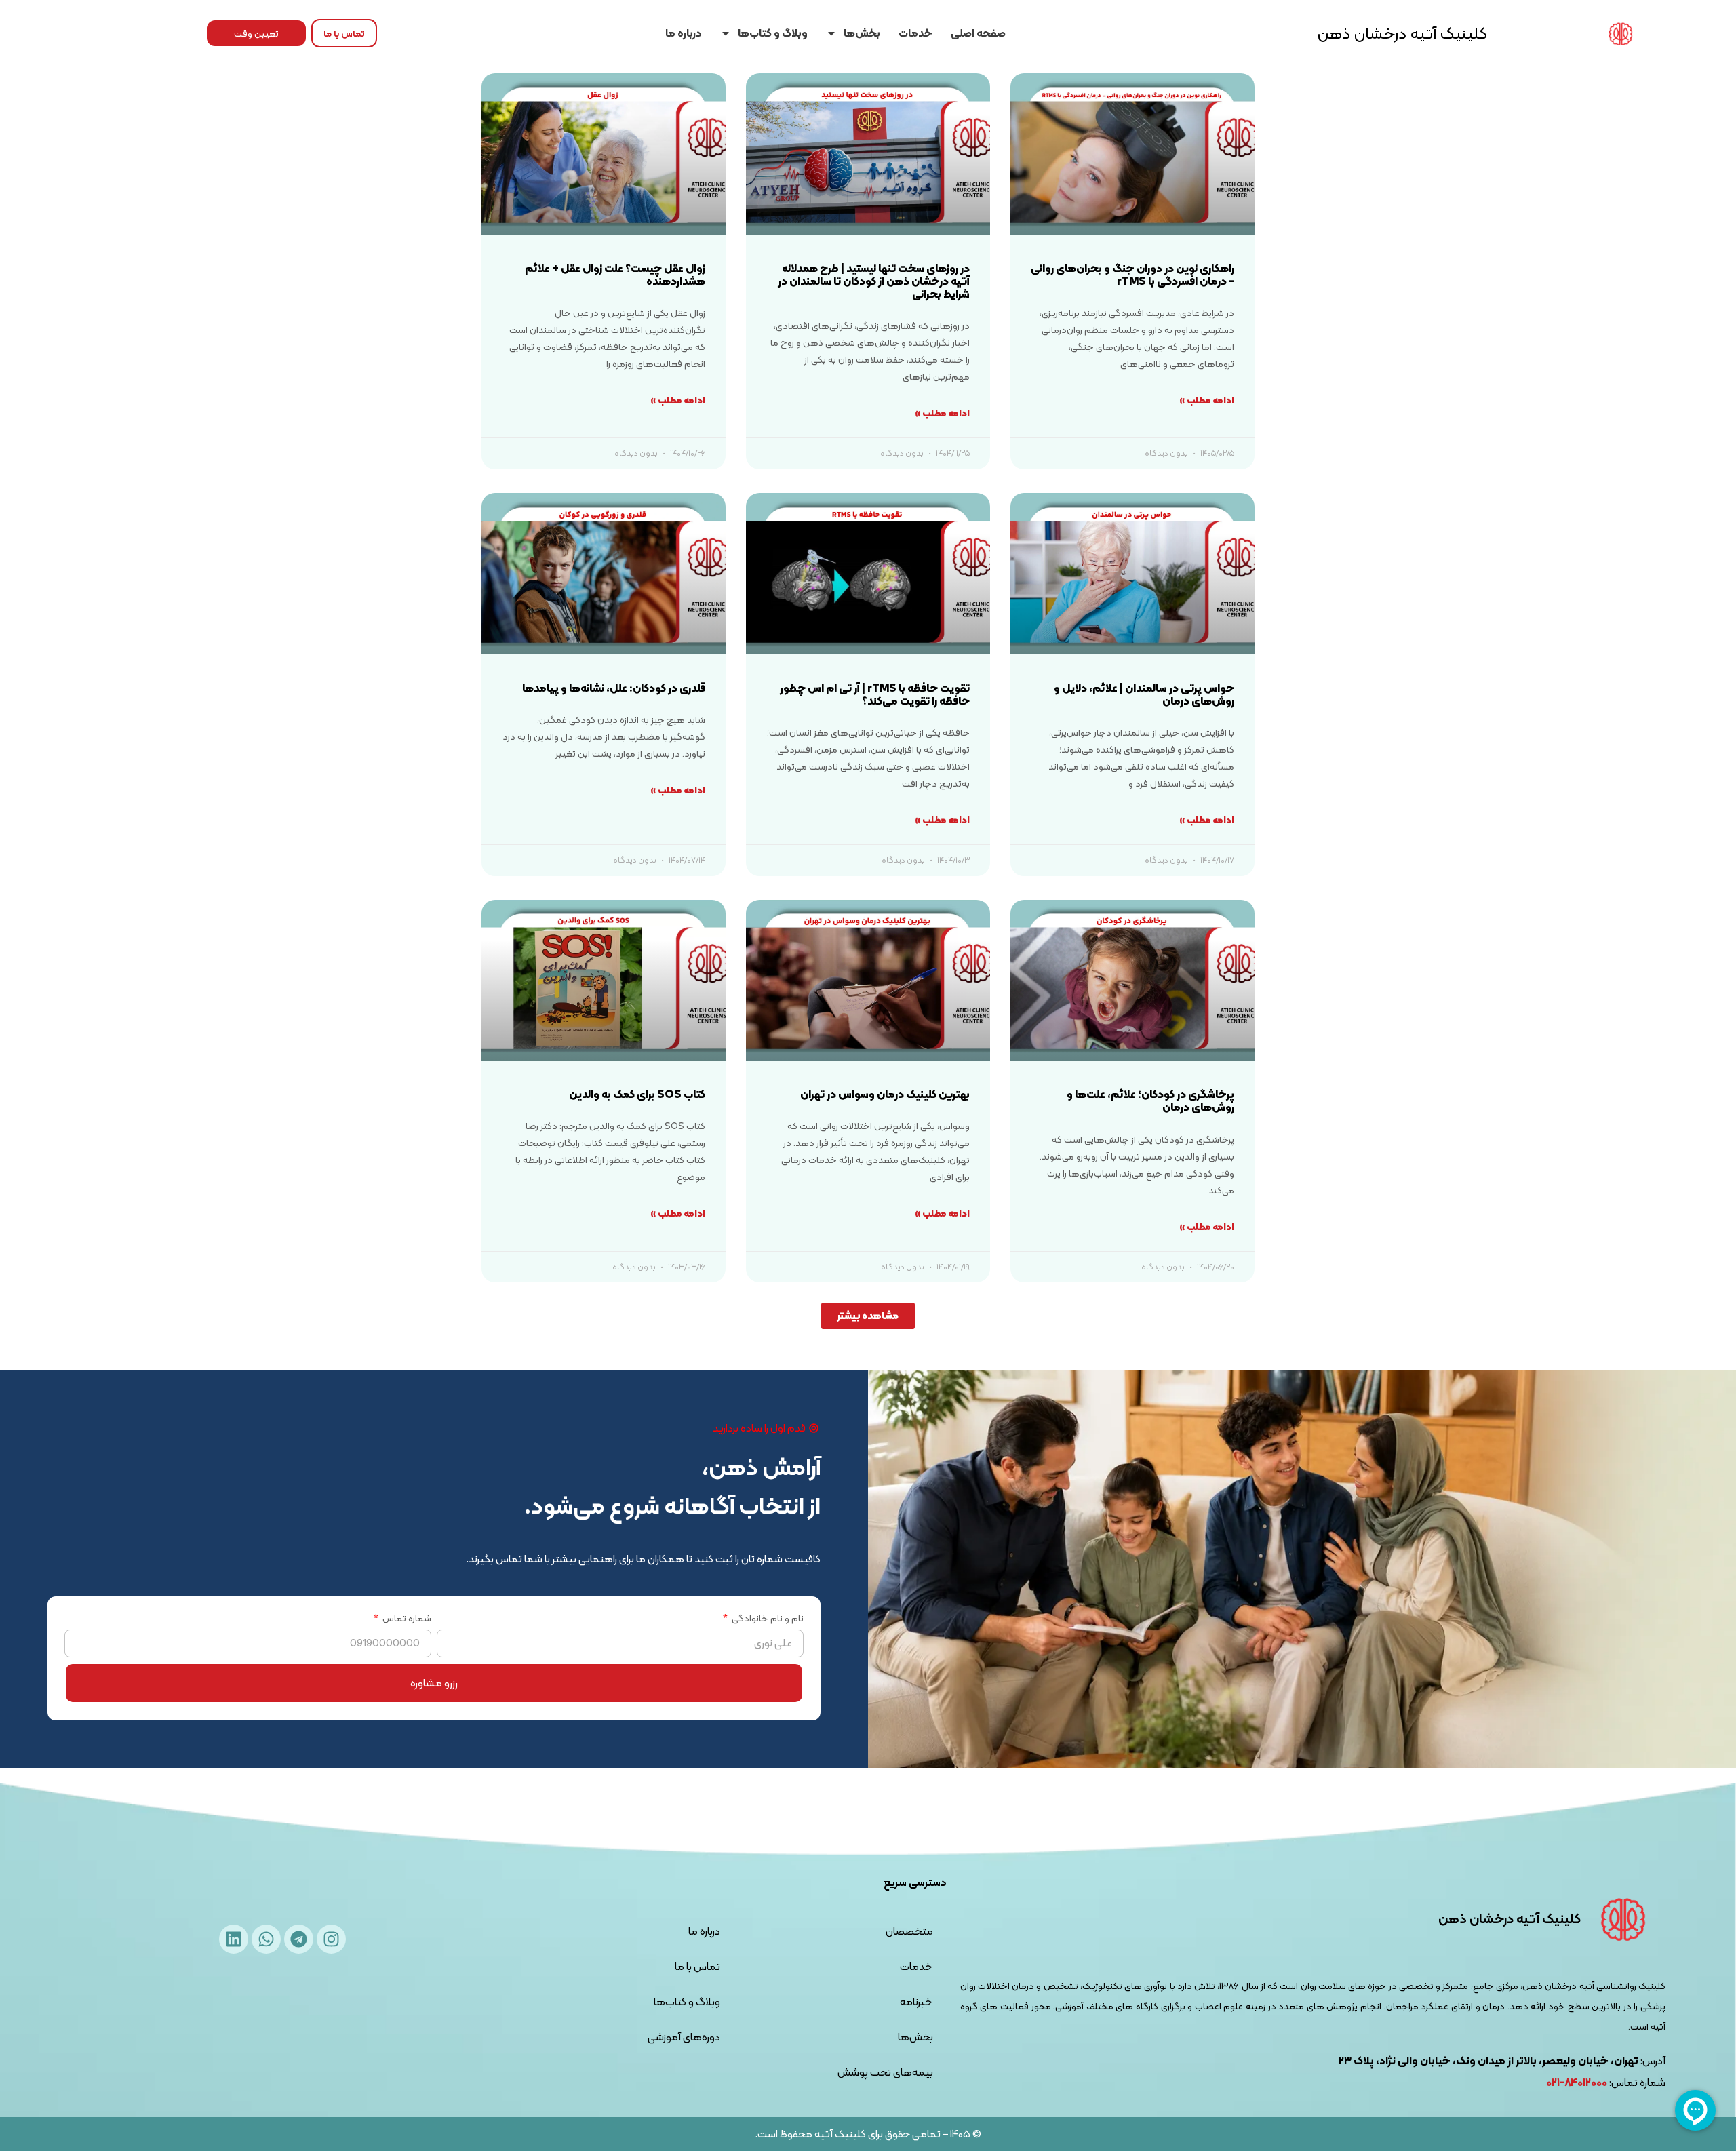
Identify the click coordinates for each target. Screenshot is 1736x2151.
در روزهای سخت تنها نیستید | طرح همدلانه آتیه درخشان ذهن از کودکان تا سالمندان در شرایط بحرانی (874, 281)
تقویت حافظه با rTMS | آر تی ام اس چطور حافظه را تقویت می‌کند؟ (875, 694)
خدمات (915, 33)
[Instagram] (331, 1939)
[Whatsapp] (266, 1939)
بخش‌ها (862, 33)
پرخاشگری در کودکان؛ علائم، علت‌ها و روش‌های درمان (1150, 1101)
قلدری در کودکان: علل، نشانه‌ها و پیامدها (614, 688)
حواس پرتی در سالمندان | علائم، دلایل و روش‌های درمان (1144, 694)
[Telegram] (299, 1939)
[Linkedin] (234, 1939)
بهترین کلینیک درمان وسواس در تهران (885, 1094)
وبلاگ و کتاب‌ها (773, 33)
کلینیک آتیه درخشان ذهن (1402, 33)
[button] (868, 1316)
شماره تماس (406, 1620)
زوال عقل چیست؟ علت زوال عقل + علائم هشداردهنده (615, 275)
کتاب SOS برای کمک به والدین (637, 1094)
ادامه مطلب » (1207, 400)
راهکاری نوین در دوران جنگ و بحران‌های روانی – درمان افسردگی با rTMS (1132, 275)
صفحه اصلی (978, 33)
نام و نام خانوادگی (767, 1620)
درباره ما (684, 33)
